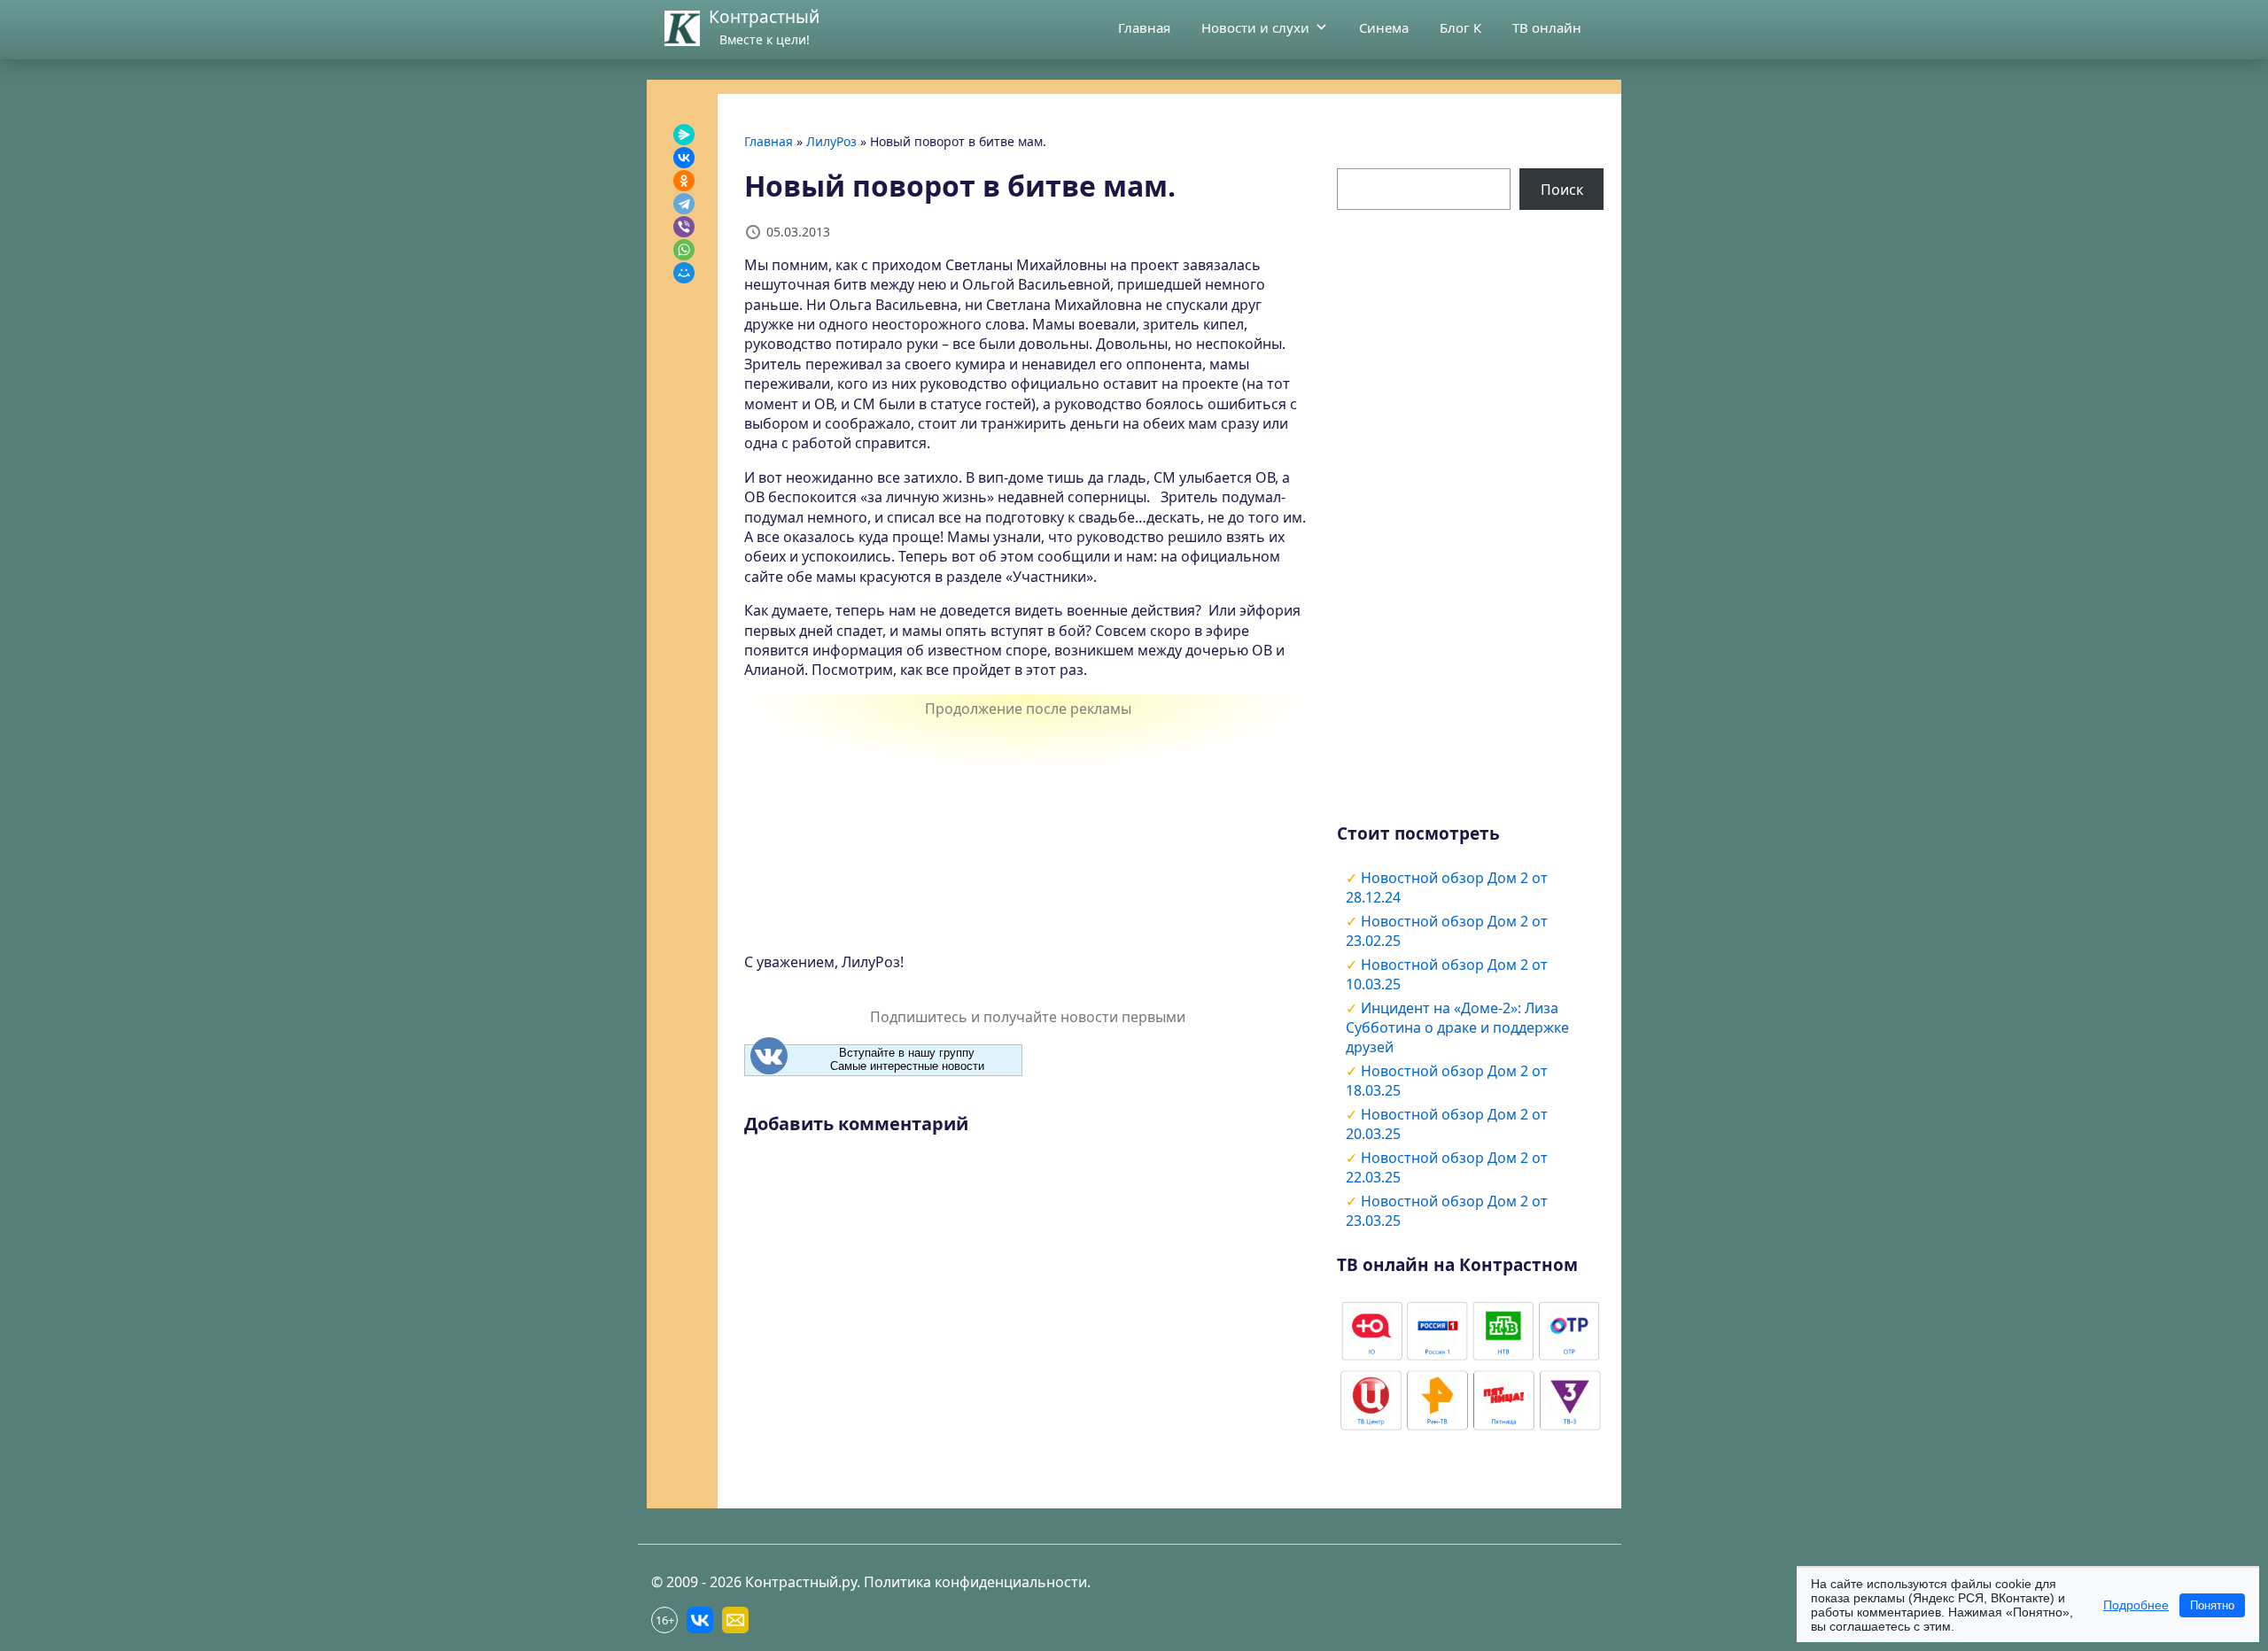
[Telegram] (684, 204)
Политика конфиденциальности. (977, 1582)
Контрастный (764, 17)
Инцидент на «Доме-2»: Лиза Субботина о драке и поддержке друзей (1457, 1027)
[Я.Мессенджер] (684, 135)
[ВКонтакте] (684, 158)
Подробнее (2136, 1605)
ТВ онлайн (1547, 27)
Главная (1144, 27)
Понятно (2212, 1605)
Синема (1384, 27)
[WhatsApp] (684, 250)
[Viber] (684, 227)
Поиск (1562, 190)
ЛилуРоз (831, 141)
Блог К (1460, 27)
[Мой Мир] (684, 273)
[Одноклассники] (684, 181)
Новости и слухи (1255, 27)
